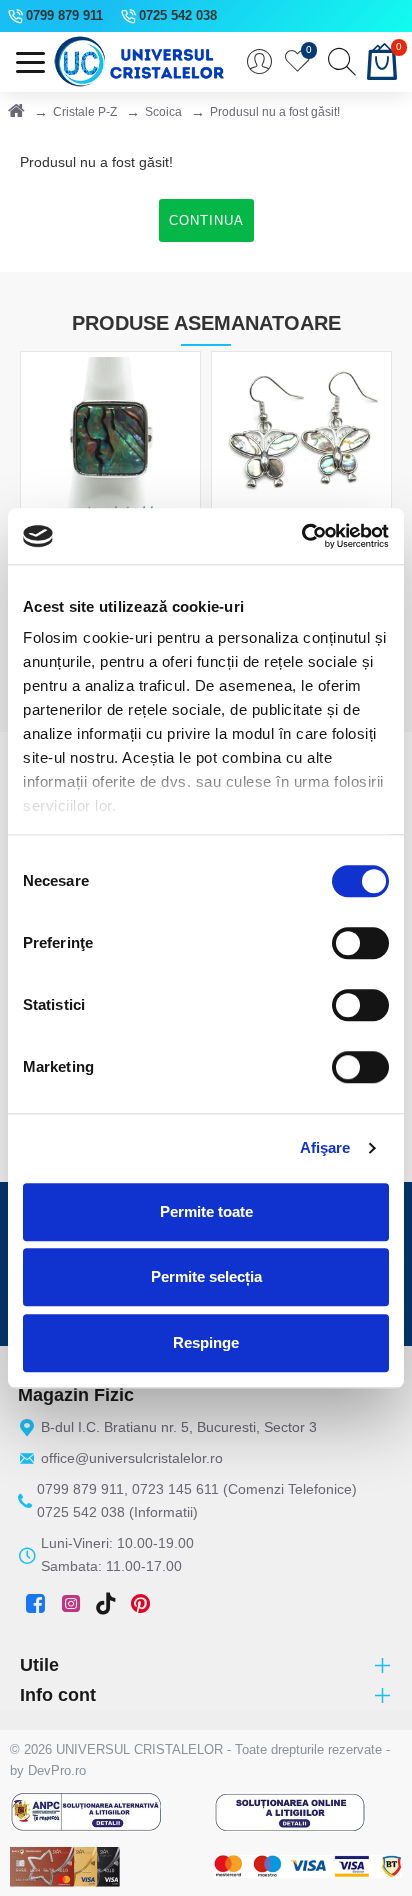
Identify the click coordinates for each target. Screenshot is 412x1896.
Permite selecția (206, 1276)
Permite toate (206, 1211)
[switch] (360, 943)
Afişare (325, 1147)
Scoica (163, 112)
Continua (206, 220)
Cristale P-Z (85, 112)
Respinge (206, 1342)
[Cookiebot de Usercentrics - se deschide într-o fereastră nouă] (301, 536)
